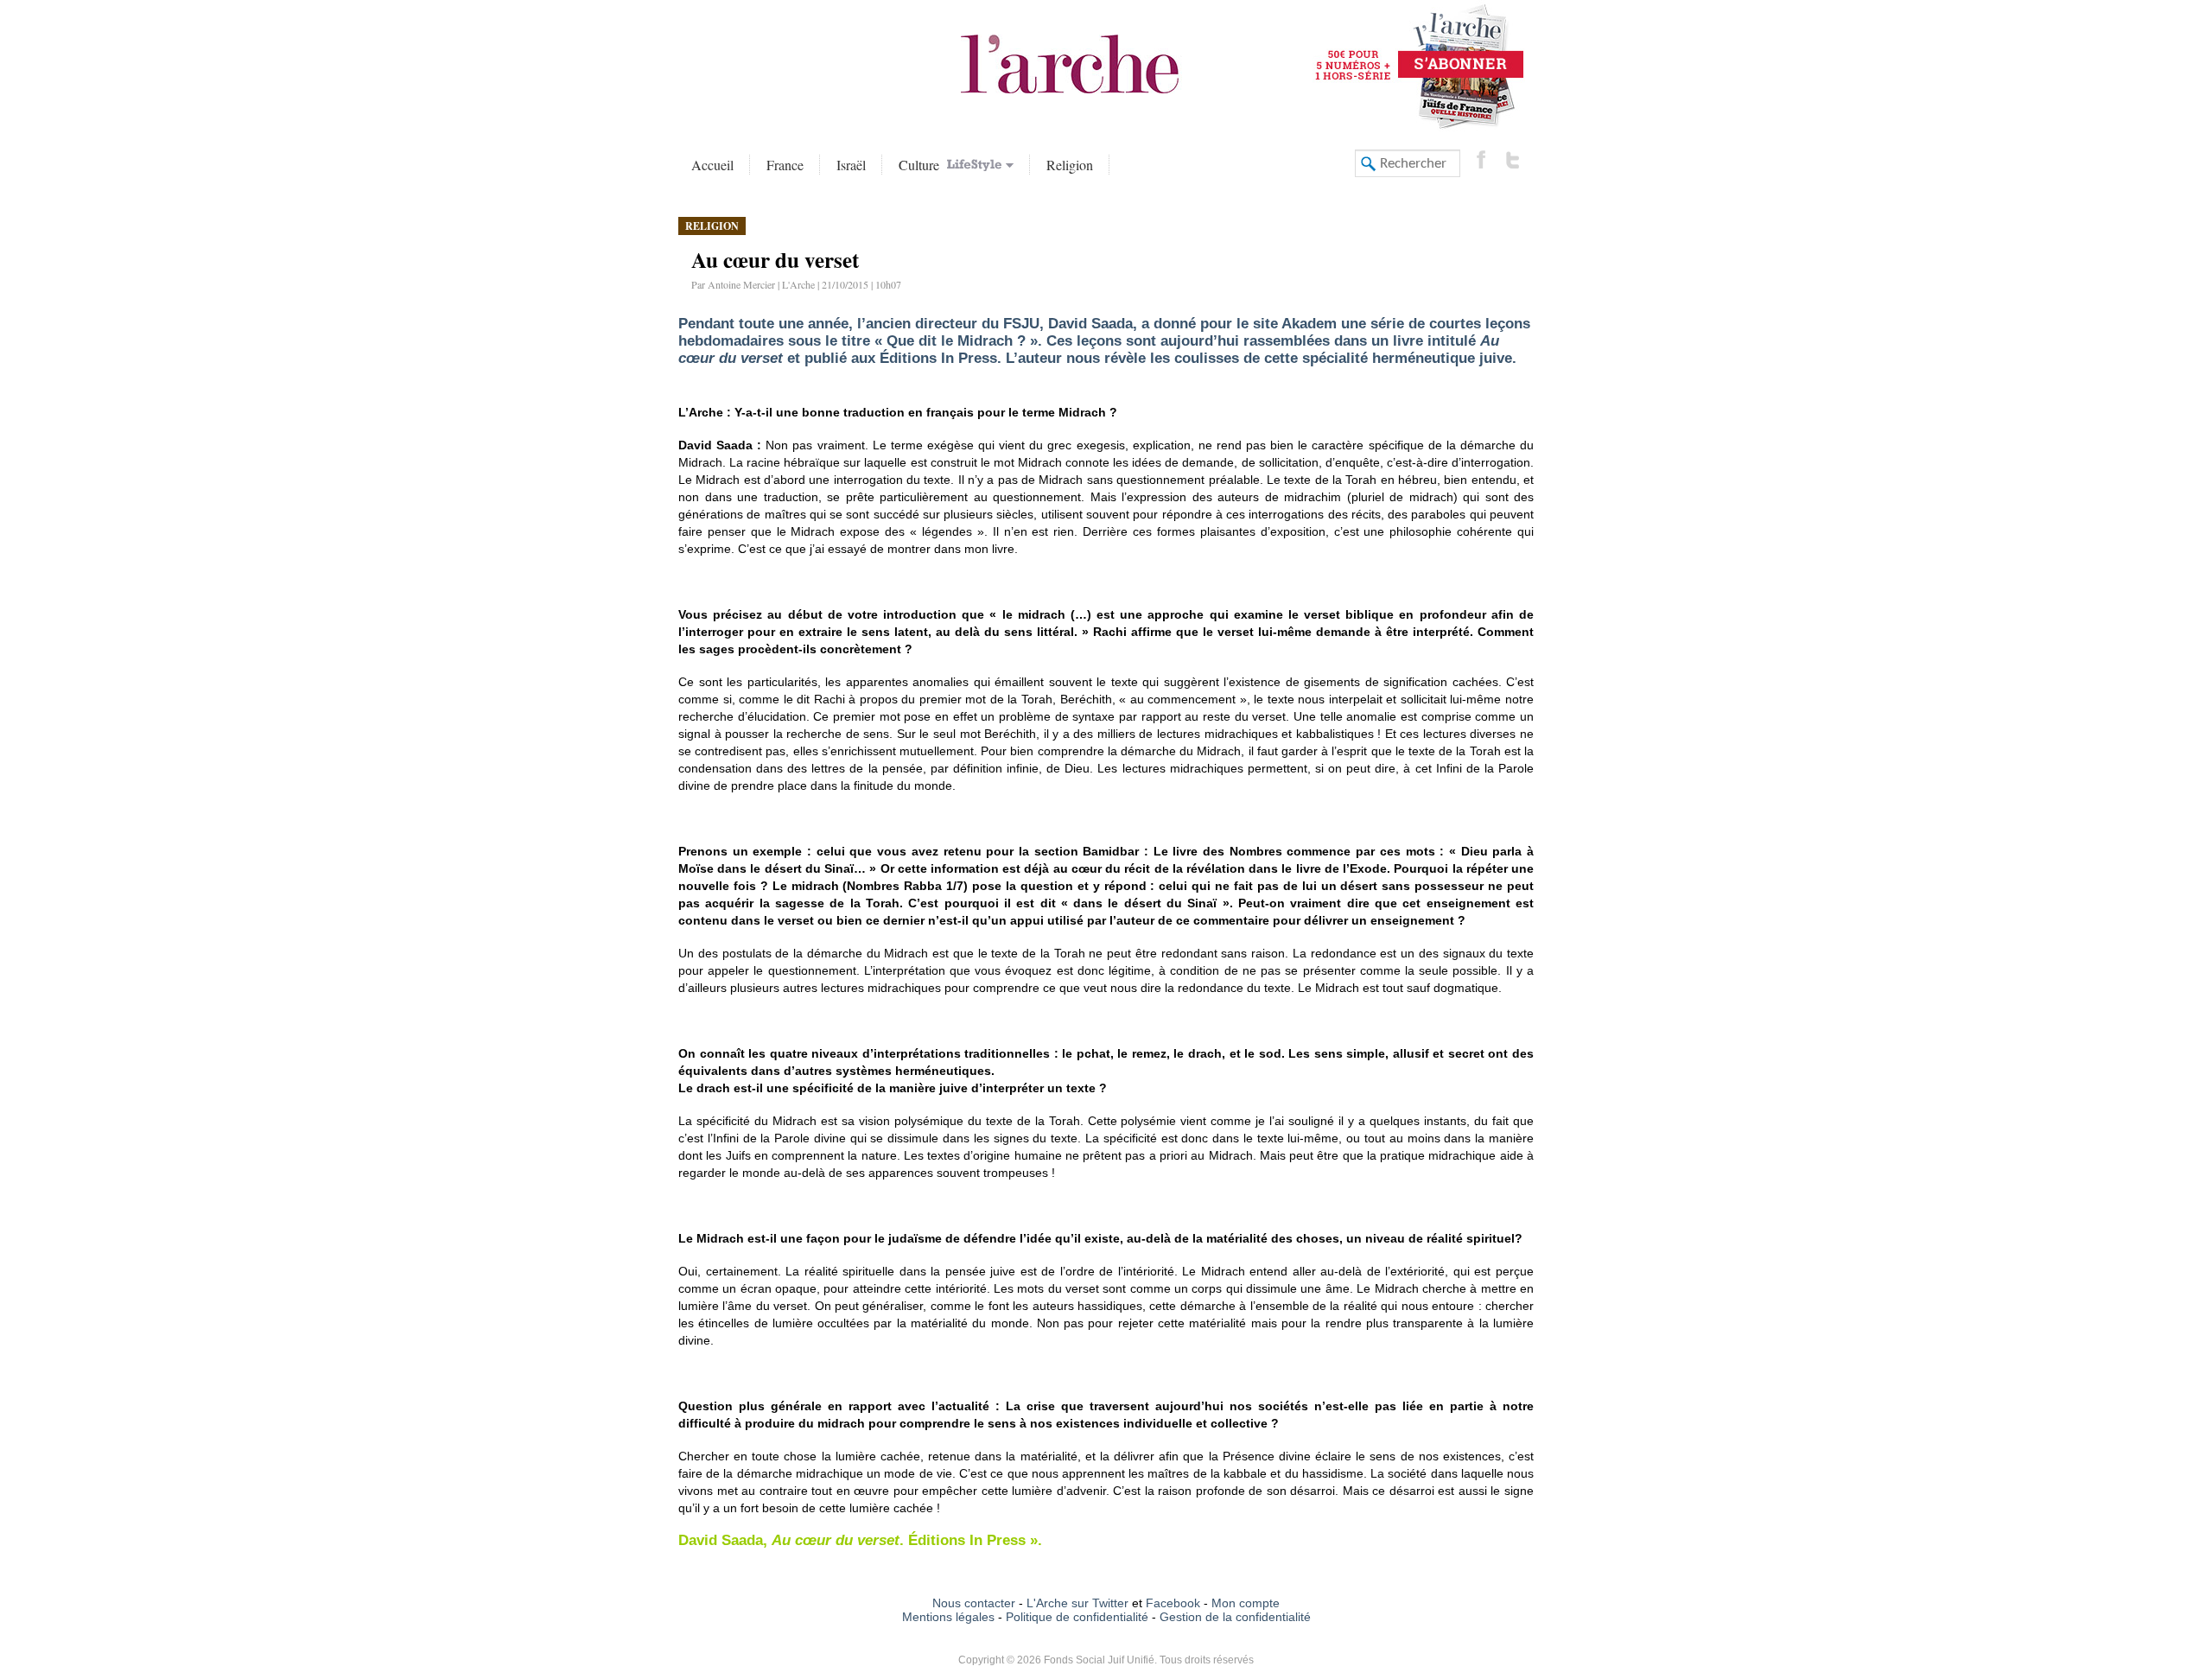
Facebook (1171, 1603)
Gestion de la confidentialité (1235, 1617)
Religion (1070, 165)
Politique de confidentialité (1077, 1617)
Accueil (712, 165)
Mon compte (1246, 1603)
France (785, 165)
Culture (921, 165)
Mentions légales (948, 1617)
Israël (851, 165)
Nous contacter (974, 1603)
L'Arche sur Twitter (1077, 1603)
